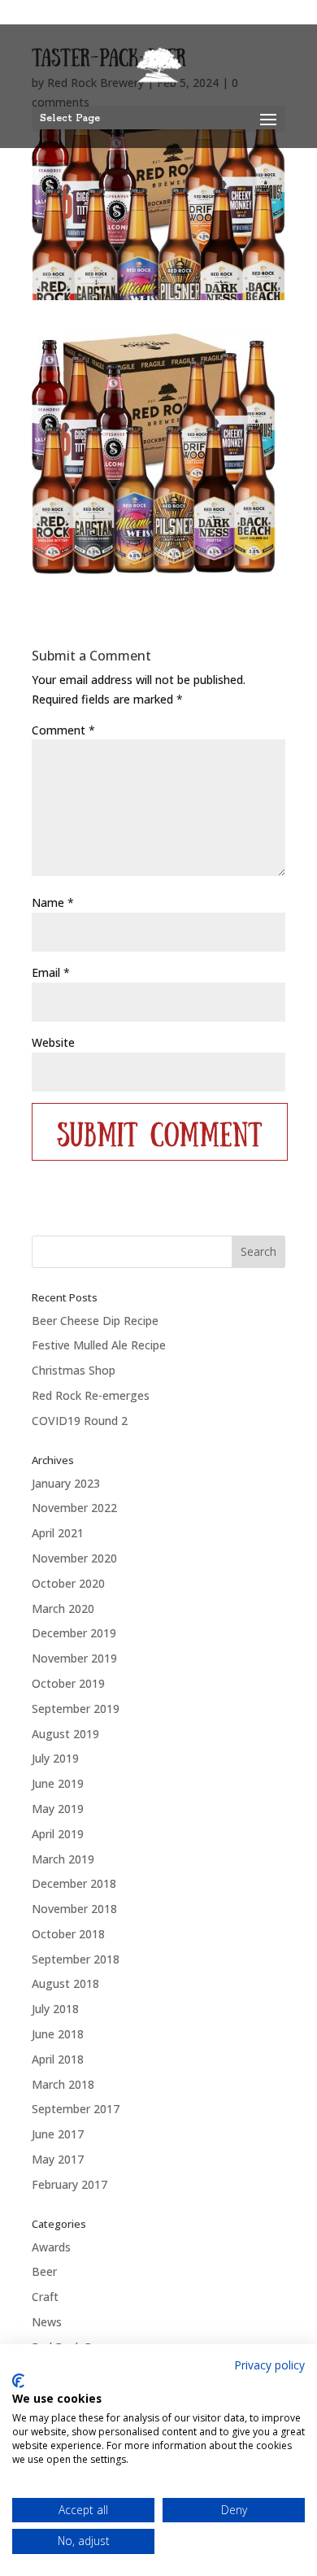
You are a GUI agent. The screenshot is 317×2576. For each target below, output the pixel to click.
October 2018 (68, 1934)
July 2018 (55, 2009)
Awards (51, 2247)
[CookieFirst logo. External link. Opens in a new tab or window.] (18, 2381)
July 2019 (55, 1758)
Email (51, 972)
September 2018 (76, 1959)
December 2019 (74, 1633)
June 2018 (58, 2034)
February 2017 (69, 2184)
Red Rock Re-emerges (91, 1395)
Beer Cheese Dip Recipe (95, 1321)
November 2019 (74, 1658)
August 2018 (65, 1983)
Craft (45, 2297)
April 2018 (58, 2059)
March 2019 (63, 1859)
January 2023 (66, 1483)
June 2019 (58, 1783)
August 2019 (65, 1734)
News (47, 2322)
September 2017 (76, 2109)
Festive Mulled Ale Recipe (99, 1345)
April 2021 (58, 1533)
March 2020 (63, 1608)
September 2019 (76, 1709)
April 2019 (58, 1834)
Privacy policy (269, 2365)
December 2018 (74, 1883)
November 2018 (74, 1909)
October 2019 (68, 1683)
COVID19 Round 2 (80, 1421)
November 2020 (74, 1558)
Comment (63, 730)
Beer (44, 2271)
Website (53, 1042)
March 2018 (63, 2084)
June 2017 (58, 2134)
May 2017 (58, 2159)
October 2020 (68, 1583)
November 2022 (74, 1508)
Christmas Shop (74, 1370)
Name (53, 902)
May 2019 (58, 1809)
